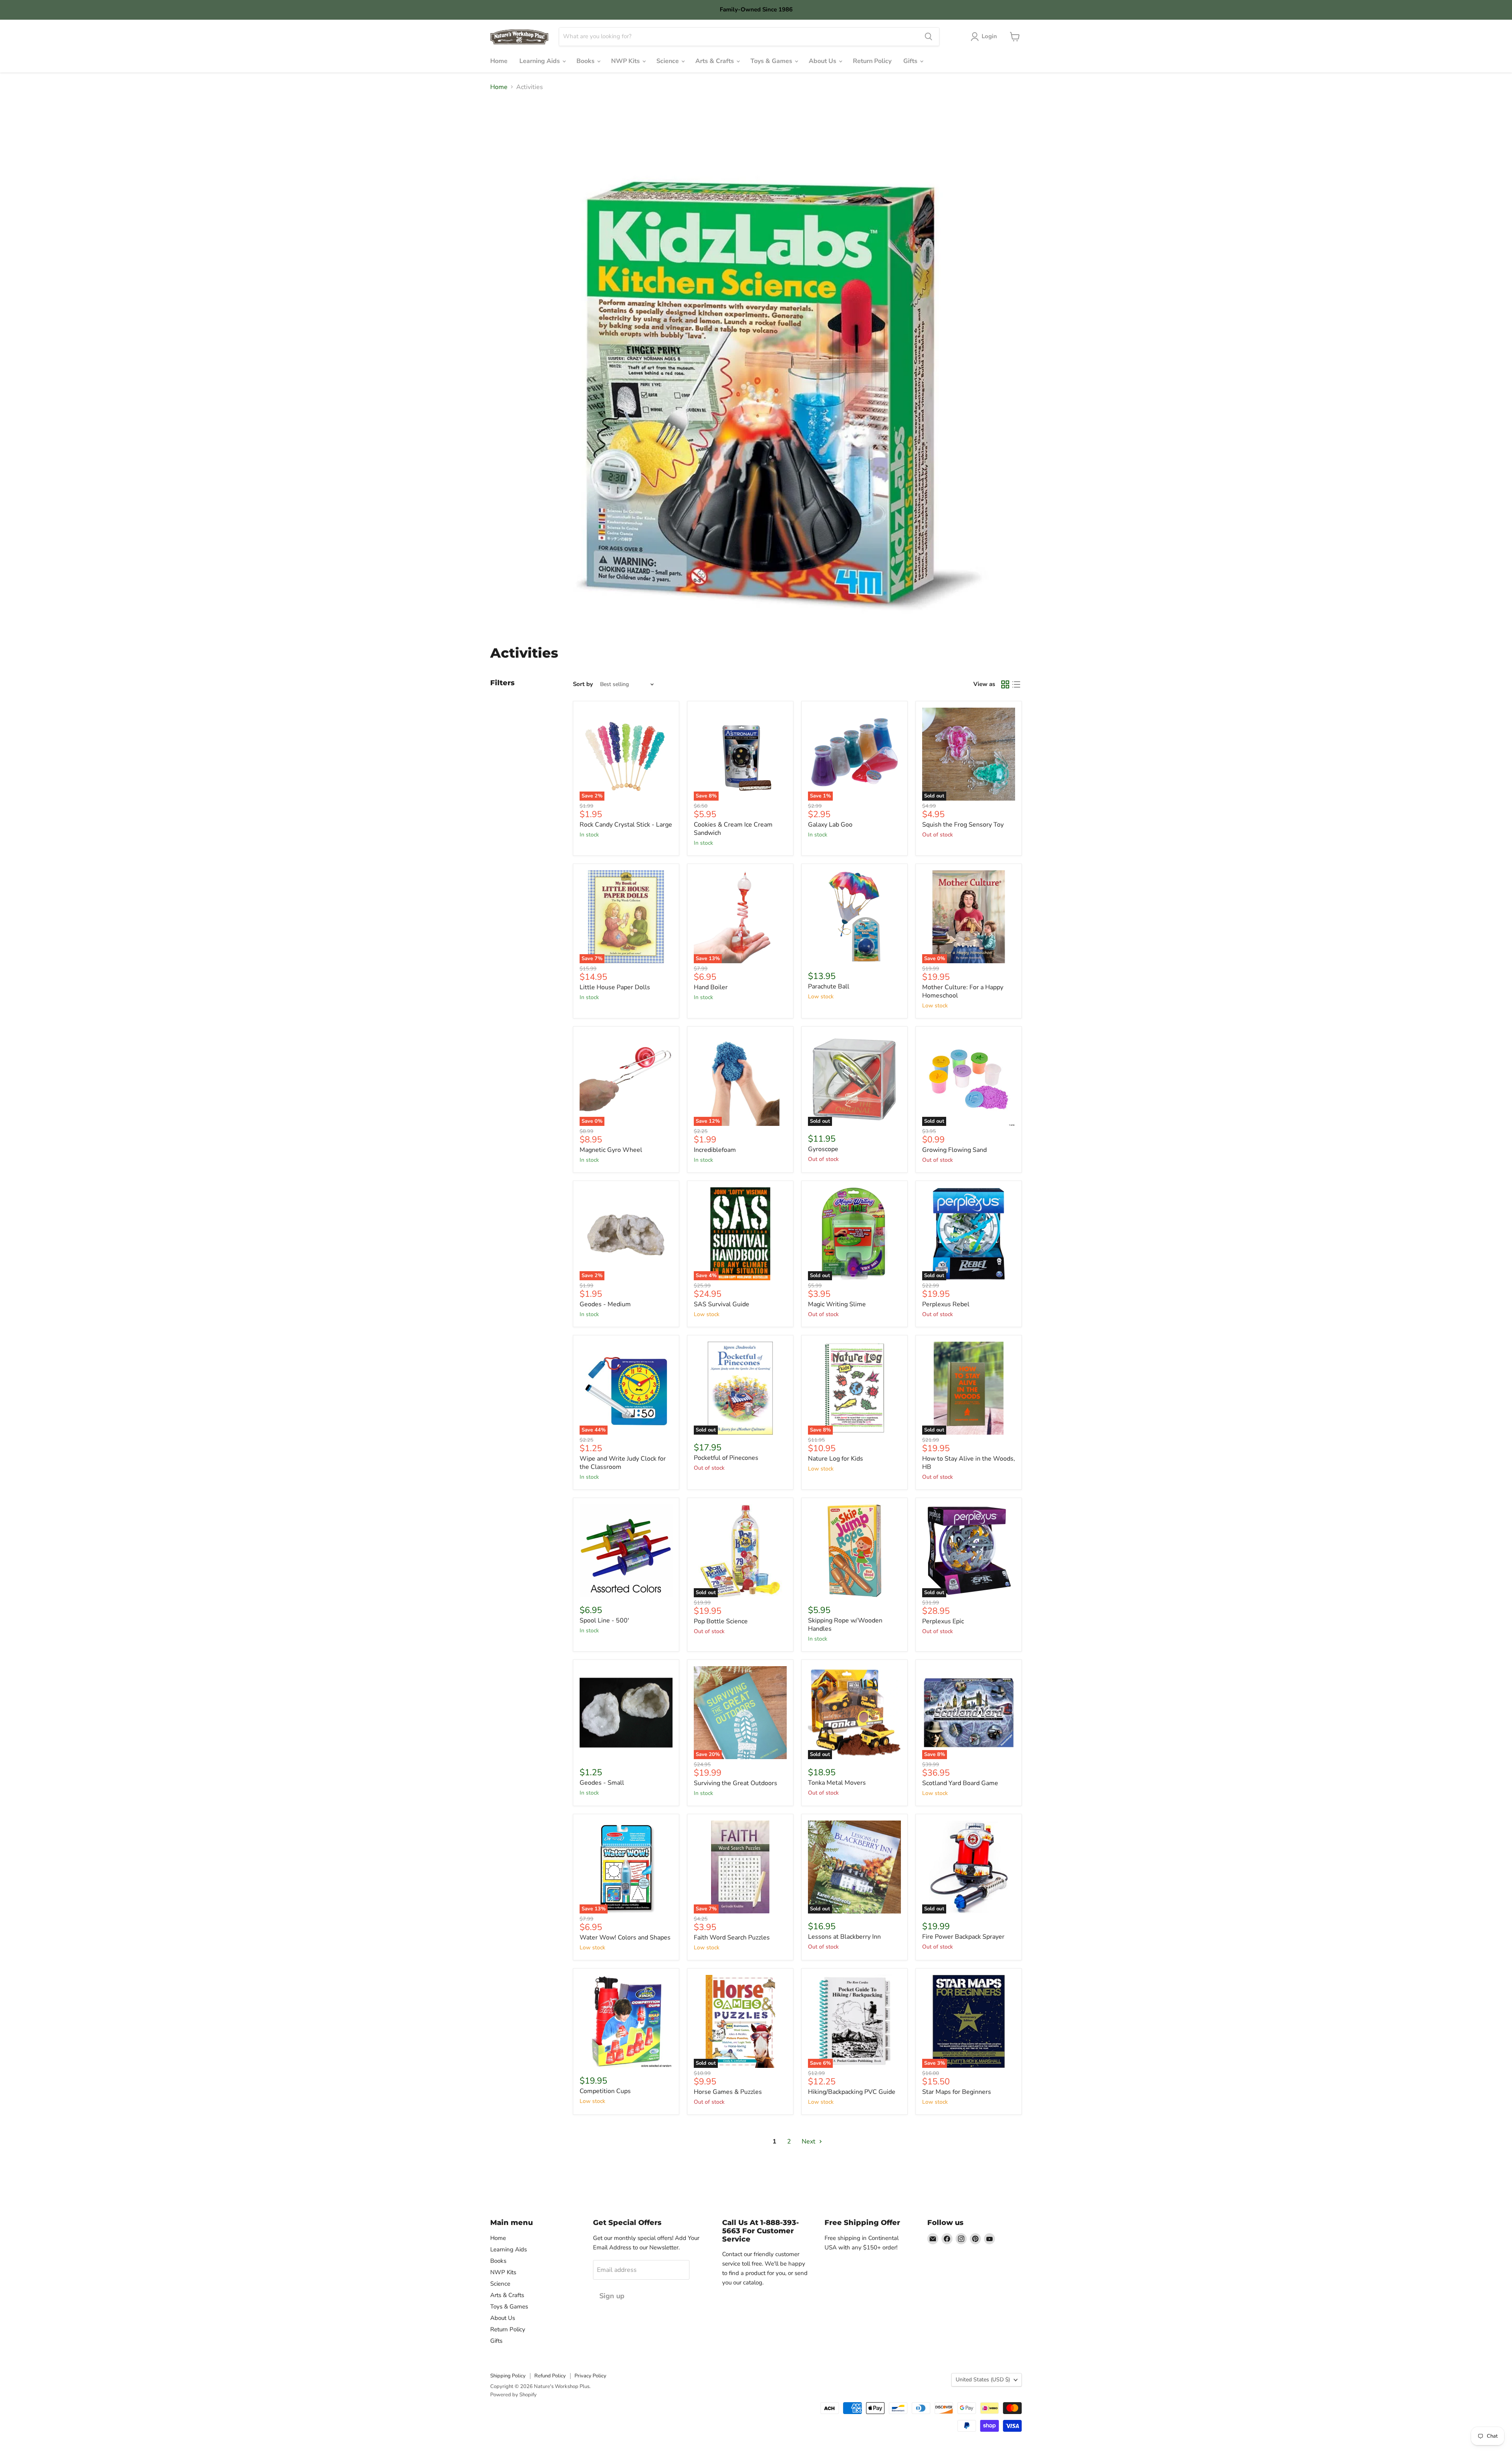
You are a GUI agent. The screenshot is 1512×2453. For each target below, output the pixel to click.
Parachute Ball (829, 986)
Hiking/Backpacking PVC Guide (852, 2092)
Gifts (911, 61)
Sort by (583, 684)
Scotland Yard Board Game (960, 1783)
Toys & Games (772, 61)
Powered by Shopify (513, 2395)
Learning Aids (540, 61)
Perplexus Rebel (946, 1304)
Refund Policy (550, 2376)
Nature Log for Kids (836, 1459)
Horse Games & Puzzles (728, 2092)
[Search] (928, 37)
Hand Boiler (711, 987)
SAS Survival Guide (722, 1304)
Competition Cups (605, 2091)
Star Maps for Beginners (957, 2092)
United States (983, 2380)
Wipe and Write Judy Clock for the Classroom (623, 1463)
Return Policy (872, 61)
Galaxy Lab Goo (830, 825)
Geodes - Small (602, 1783)
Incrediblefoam (715, 1150)
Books (586, 61)
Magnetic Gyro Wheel (611, 1150)
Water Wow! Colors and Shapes (625, 1938)
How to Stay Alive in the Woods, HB (969, 1463)
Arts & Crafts (715, 61)
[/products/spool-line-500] (626, 1551)
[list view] (1016, 684)
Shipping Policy (508, 2376)
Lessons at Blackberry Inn (844, 1937)
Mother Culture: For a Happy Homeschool (963, 991)
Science (668, 61)
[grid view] (1005, 684)
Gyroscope (823, 1149)
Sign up (612, 2296)
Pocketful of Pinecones (726, 1458)
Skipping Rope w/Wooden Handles (845, 1625)
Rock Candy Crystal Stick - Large (626, 825)
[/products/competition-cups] (626, 2021)
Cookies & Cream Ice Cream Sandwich (733, 829)
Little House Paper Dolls (615, 987)
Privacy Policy (590, 2376)
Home (499, 61)
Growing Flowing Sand (954, 1150)
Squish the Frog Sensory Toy (963, 825)
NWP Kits (626, 61)
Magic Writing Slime (837, 1304)
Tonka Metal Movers (837, 1783)
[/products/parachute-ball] (854, 917)
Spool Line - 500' (604, 1621)
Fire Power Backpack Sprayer (963, 1937)
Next (809, 2142)
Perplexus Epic (943, 1621)
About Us (823, 61)
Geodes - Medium (605, 1304)
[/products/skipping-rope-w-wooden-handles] (854, 1551)
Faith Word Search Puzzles (732, 1938)
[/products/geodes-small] (626, 1713)
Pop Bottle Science (721, 1621)
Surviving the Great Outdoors (736, 1783)
